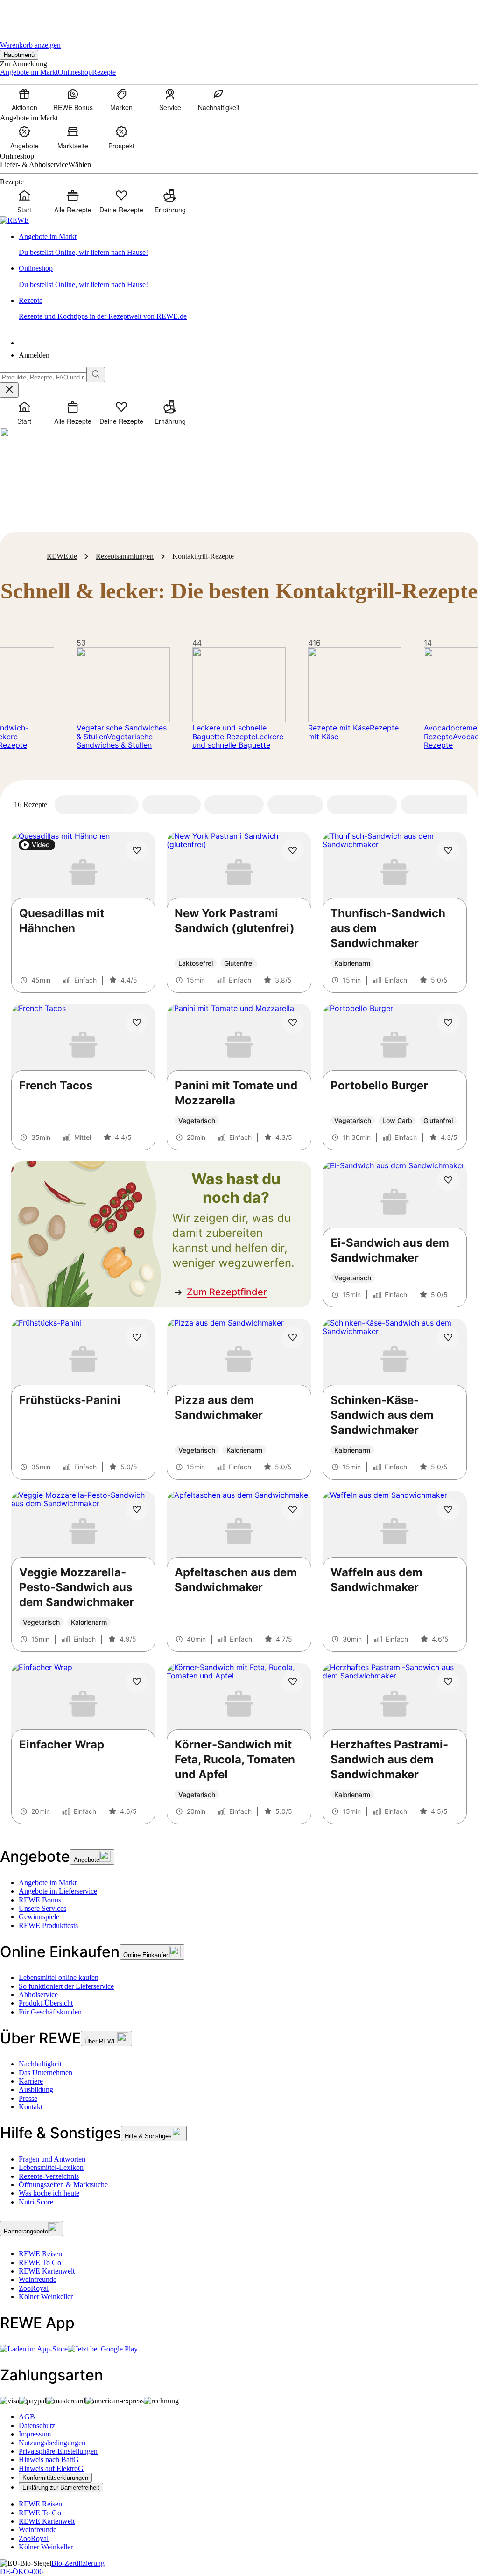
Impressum (35, 2434)
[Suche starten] (96, 375)
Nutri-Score (36, 2202)
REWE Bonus (40, 1900)
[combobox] (43, 377)
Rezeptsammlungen (125, 556)
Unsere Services (42, 1908)
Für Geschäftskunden (50, 2012)
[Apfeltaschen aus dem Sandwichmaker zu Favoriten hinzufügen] (293, 1509)
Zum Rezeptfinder (227, 1292)
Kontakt (31, 2107)
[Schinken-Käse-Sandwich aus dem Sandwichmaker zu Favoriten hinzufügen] (448, 1337)
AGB (27, 2417)
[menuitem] (24, 99)
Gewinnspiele (39, 1917)
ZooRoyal (34, 2288)
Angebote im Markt (48, 1883)
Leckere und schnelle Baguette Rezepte (229, 732)
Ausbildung (36, 2089)
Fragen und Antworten (52, 2159)
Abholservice (38, 1995)
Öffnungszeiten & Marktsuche (63, 2185)
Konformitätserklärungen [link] (55, 2478)
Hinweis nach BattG (49, 2460)
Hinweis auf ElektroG (51, 2468)
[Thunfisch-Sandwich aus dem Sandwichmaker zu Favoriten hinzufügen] (448, 850)
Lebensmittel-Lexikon (51, 2167)
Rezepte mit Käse (339, 728)
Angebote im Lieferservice (58, 1891)
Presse (28, 2098)
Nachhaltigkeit (40, 2064)
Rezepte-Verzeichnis (49, 2176)
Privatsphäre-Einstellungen (58, 2451)
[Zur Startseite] (32, 14)
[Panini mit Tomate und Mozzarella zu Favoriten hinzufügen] (293, 1023)
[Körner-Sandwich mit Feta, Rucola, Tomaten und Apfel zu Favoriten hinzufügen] (293, 1682)
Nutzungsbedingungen (52, 2443)
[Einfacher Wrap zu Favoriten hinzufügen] (137, 1682)
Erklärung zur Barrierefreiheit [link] (61, 2488)
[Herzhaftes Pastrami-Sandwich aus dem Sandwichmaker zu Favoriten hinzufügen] (448, 1682)
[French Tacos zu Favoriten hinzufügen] (137, 1023)
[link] (248, 245)
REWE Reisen (40, 2254)
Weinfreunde (38, 2279)
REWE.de (62, 556)
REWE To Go (40, 2263)
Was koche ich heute (49, 2193)
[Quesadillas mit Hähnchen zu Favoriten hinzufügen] (137, 850)
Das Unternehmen (46, 2073)
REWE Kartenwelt (47, 2271)
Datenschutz (37, 2425)
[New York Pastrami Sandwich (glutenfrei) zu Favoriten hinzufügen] (293, 850)
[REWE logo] (14, 220)
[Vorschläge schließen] (9, 390)
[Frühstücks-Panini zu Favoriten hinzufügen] (137, 1337)
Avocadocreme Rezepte (450, 732)
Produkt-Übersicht (46, 2003)
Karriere (31, 2081)
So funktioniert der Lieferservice (66, 1986)
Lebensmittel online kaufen (59, 1977)
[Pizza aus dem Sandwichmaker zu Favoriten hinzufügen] (293, 1337)
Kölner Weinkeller (46, 2297)
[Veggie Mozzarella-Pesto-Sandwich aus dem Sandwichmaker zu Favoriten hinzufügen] (137, 1509)
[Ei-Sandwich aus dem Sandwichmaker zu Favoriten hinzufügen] (448, 1180)
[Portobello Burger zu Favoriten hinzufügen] (448, 1023)
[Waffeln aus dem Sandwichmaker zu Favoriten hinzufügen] (448, 1509)
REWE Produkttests (48, 1926)
